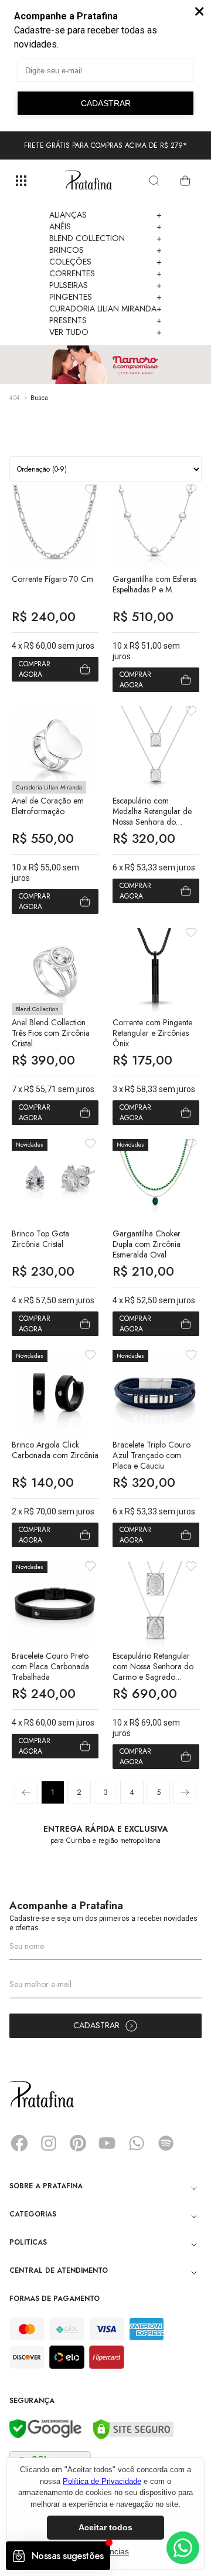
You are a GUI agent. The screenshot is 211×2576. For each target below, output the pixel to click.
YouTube (107, 2143)
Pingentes (105, 297)
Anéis (105, 226)
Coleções (105, 262)
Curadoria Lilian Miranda (105, 309)
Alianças (105, 215)
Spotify (166, 2143)
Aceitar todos (105, 2527)
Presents (105, 320)
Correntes (105, 273)
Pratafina (89, 181)
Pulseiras (105, 285)
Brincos (105, 250)
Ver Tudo (105, 332)
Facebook (19, 2143)
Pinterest (78, 2143)
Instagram (49, 2143)
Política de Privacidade (102, 2481)
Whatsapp (137, 2143)
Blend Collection (105, 238)
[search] (154, 181)
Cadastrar (96, 2025)
